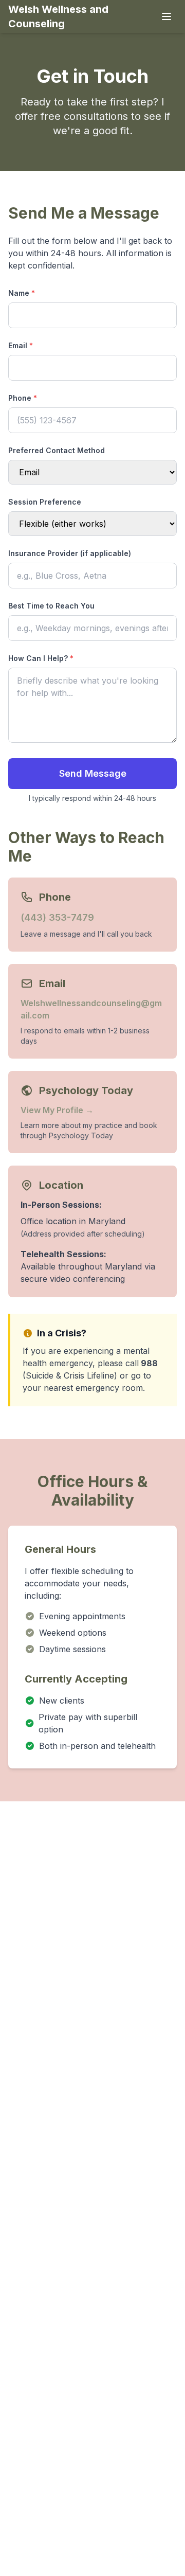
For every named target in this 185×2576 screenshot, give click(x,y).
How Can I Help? (41, 658)
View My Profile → (57, 1110)
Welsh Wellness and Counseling (58, 16)
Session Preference (45, 502)
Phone (23, 398)
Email (21, 345)
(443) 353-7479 (57, 917)
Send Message (93, 773)
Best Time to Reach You (51, 606)
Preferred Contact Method (57, 450)
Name (22, 293)
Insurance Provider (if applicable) (70, 553)
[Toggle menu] (166, 16)
